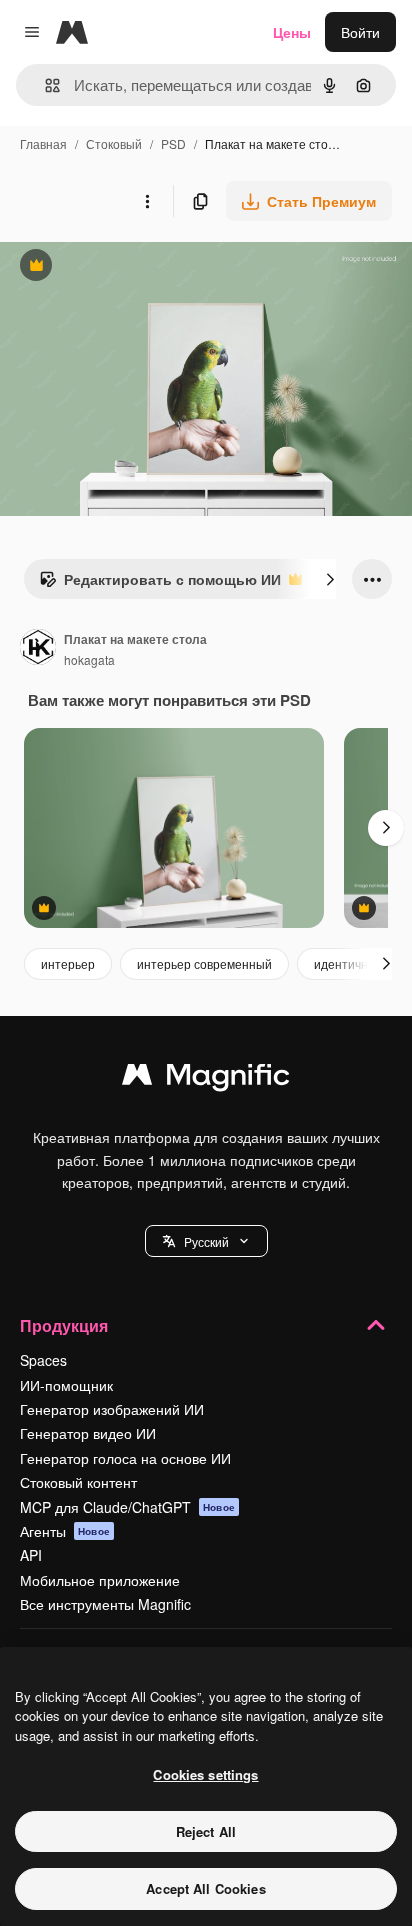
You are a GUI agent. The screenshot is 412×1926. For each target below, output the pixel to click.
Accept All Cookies (205, 1888)
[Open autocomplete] (44, 85)
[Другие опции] (147, 201)
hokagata (89, 659)
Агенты (65, 1531)
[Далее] (330, 579)
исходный (134, 267)
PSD (173, 143)
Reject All (206, 1831)
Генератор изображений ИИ (112, 1409)
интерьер (68, 963)
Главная (43, 143)
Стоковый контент (78, 1482)
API (31, 1555)
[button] (206, 1241)
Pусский (206, 1241)
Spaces (43, 1360)
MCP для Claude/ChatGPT (127, 1507)
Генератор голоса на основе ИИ (125, 1458)
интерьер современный (204, 963)
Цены (292, 32)
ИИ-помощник (66, 1385)
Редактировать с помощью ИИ (160, 584)
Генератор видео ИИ (88, 1433)
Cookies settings (205, 1774)
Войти (360, 32)
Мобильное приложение (100, 1580)
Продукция (64, 1325)
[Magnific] (206, 1079)
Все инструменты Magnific (105, 1604)
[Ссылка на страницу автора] (38, 649)
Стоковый (114, 143)
